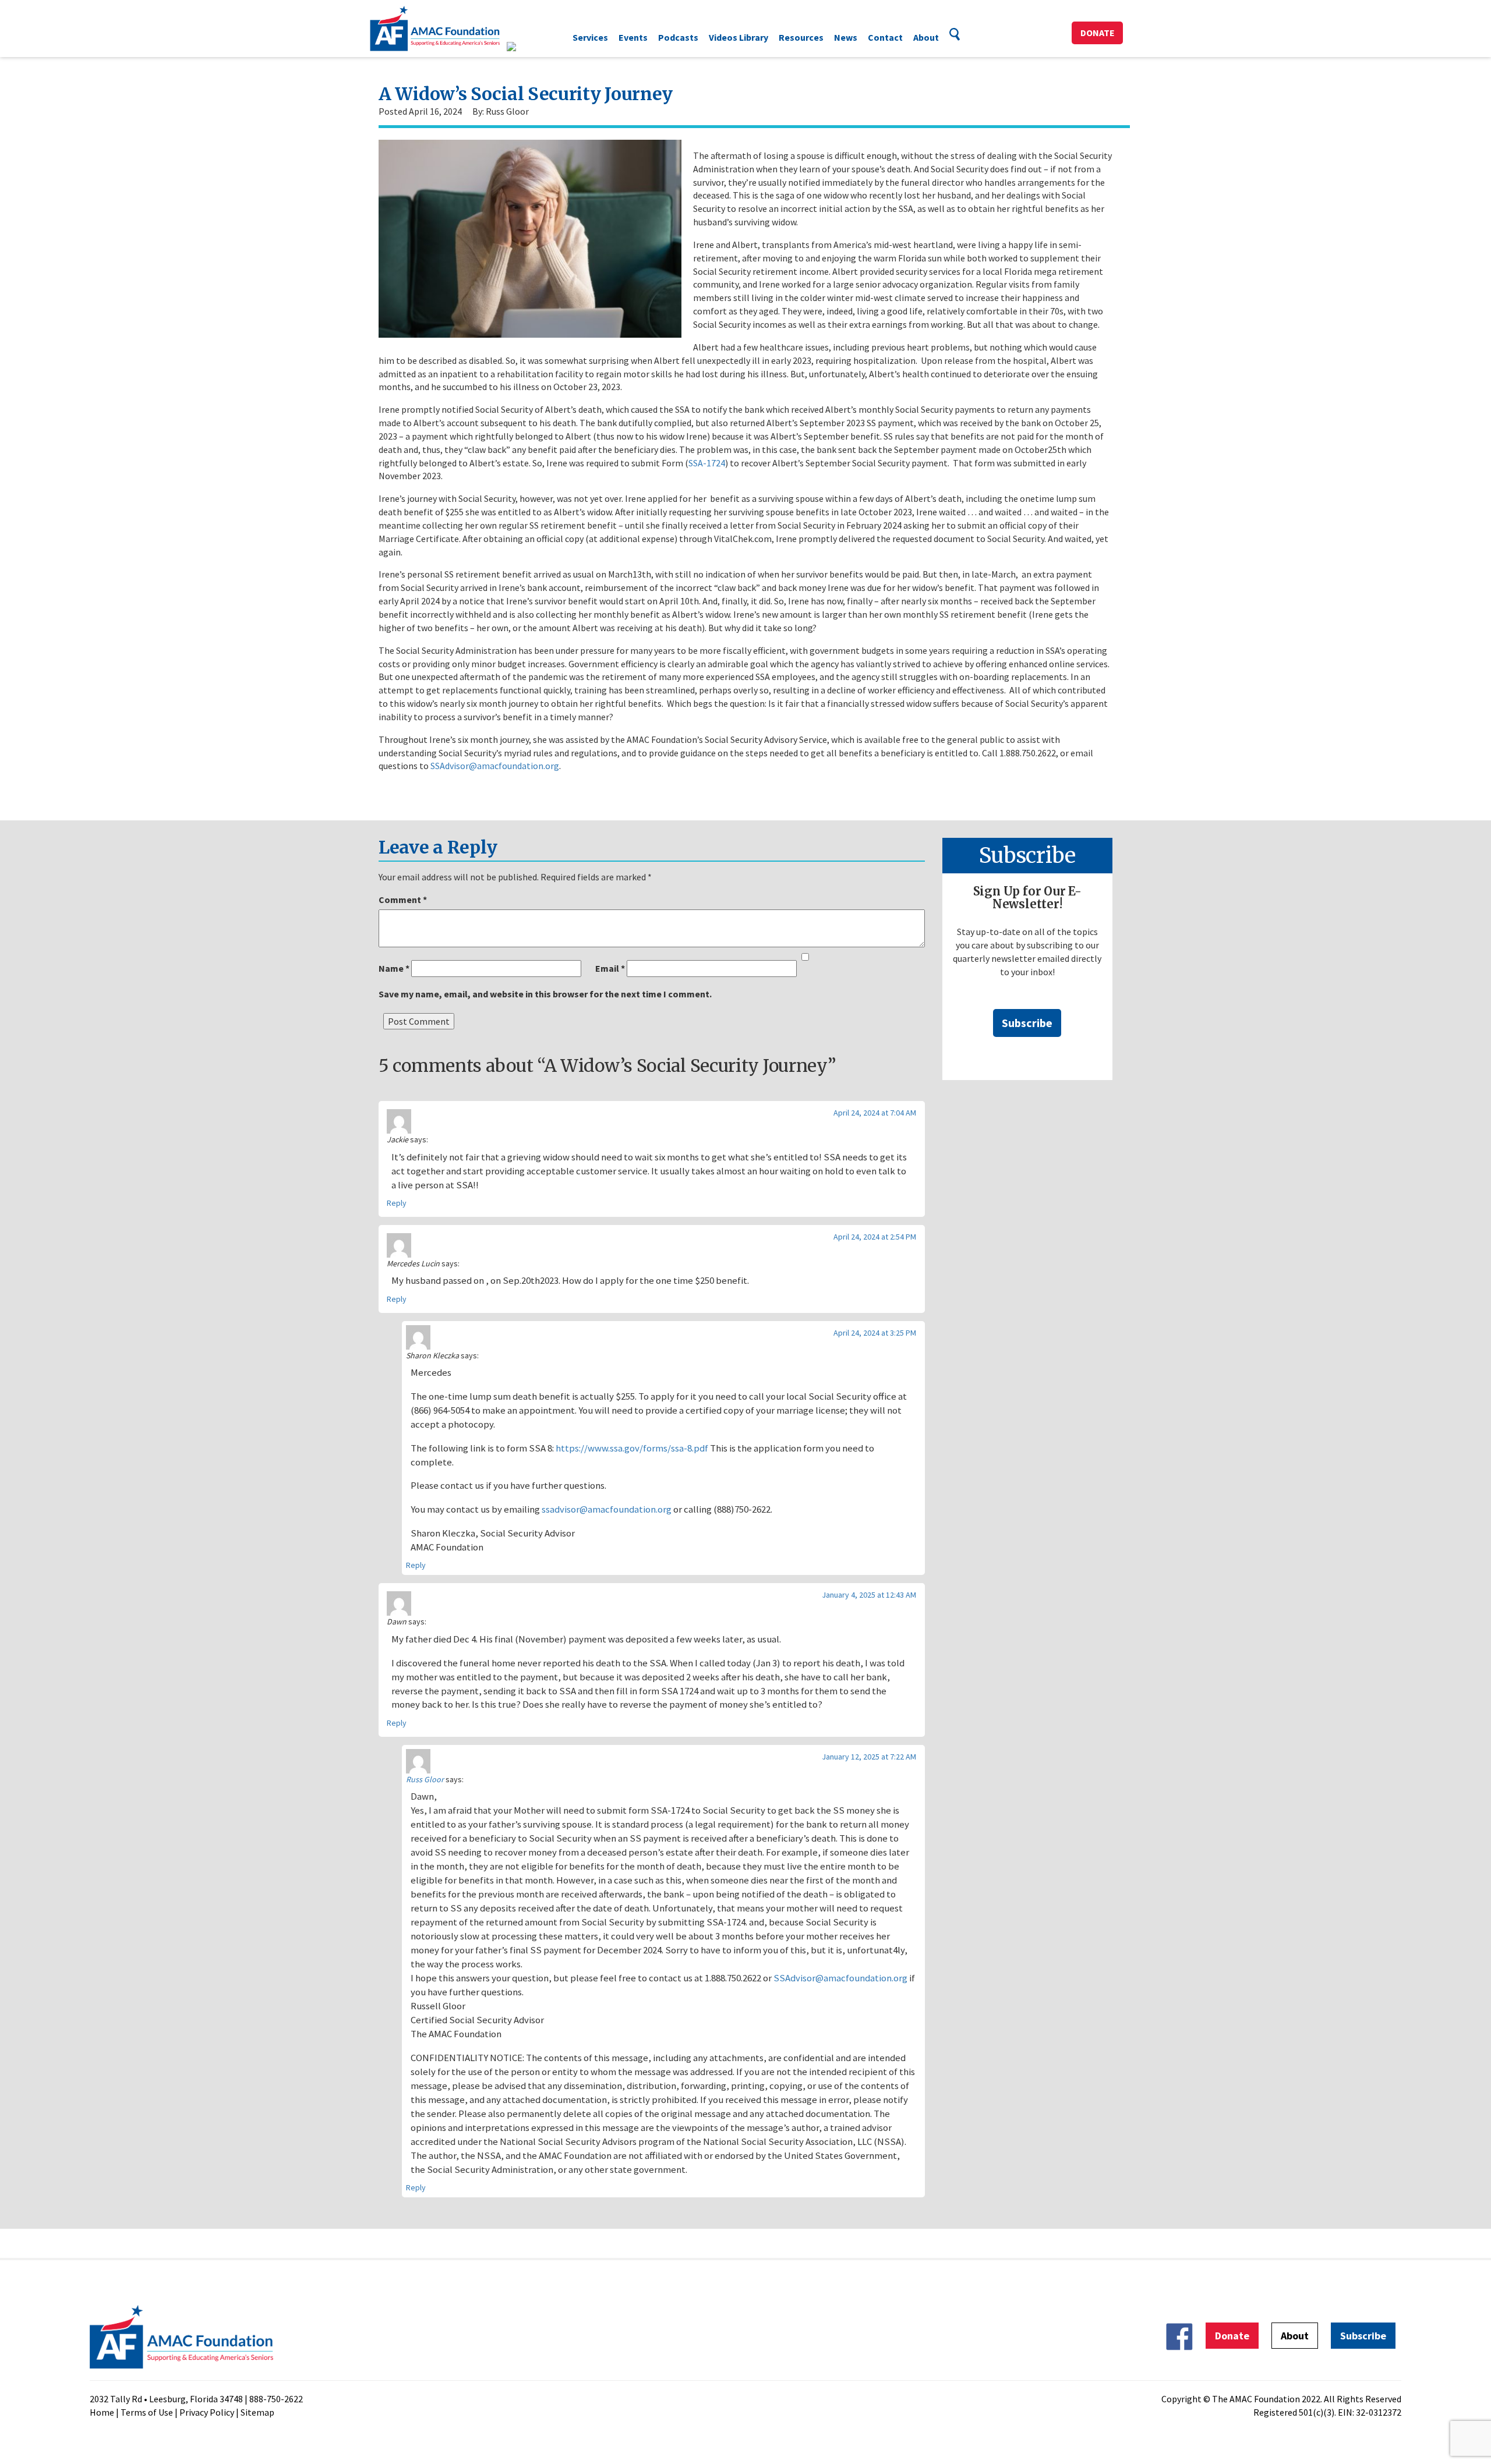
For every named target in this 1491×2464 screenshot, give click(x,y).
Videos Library (739, 37)
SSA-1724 (707, 463)
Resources (801, 37)
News (846, 37)
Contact (885, 37)
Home (102, 2412)
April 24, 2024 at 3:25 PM (875, 1333)
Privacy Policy (207, 2412)
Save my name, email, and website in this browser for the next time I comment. (545, 994)
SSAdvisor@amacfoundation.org (495, 766)
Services (590, 37)
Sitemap (257, 2412)
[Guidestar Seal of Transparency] (526, 47)
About (926, 37)
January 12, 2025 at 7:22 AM (869, 1757)
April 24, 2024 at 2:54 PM (875, 1237)
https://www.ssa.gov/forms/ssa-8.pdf (632, 1448)
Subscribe (1027, 1023)
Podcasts (678, 37)
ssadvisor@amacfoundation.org (607, 1509)
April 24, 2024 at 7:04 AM (875, 1113)
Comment (403, 900)
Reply (397, 1203)
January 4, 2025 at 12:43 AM (869, 1595)
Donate (1098, 33)
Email (610, 968)
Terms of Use (147, 2412)
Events (633, 37)
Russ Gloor (425, 1779)
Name (394, 968)
